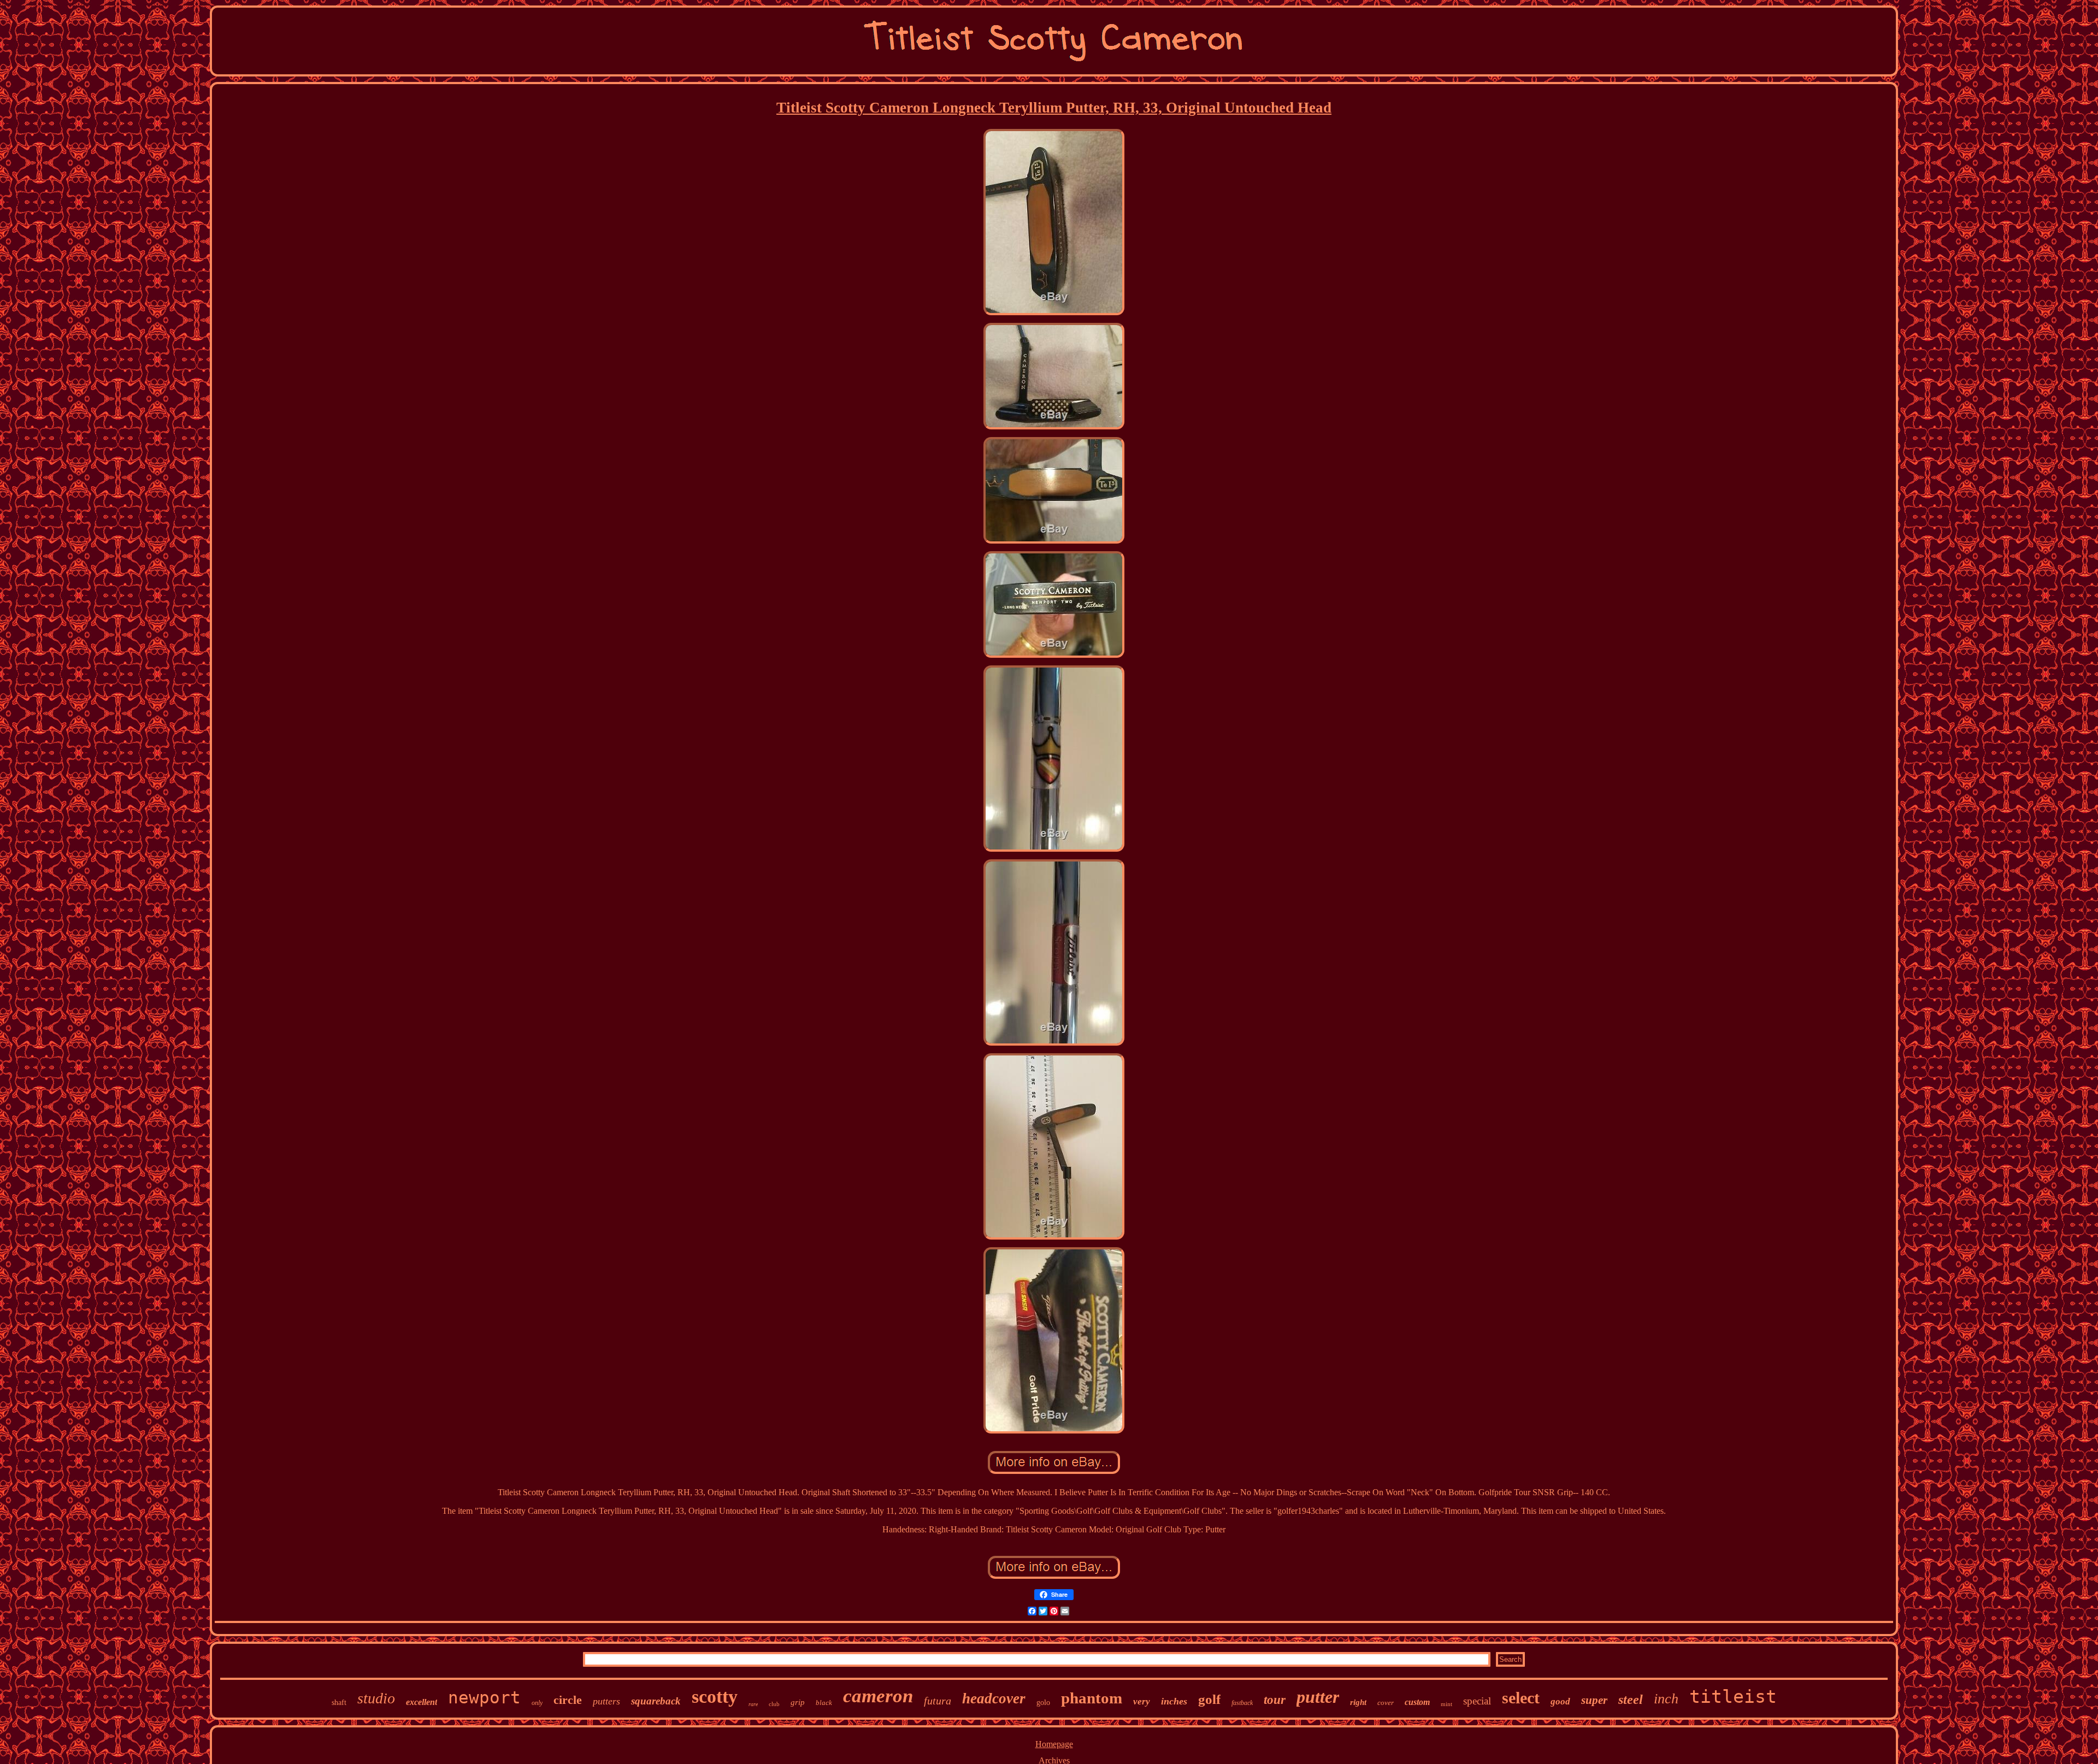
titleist (1733, 1697)
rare (753, 1704)
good (1560, 1701)
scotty (715, 1697)
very (1142, 1701)
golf (1209, 1699)
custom (1417, 1702)
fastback (1242, 1703)
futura (938, 1701)
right (1358, 1702)
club (774, 1704)
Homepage (1054, 1744)
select (1521, 1698)
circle (568, 1700)
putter (1318, 1697)
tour (1275, 1700)
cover (1386, 1703)
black (824, 1703)
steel (1631, 1700)
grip (798, 1702)
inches (1174, 1701)
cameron (878, 1696)
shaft (339, 1703)
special (1477, 1701)
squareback (656, 1701)
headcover (994, 1698)
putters (606, 1701)
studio (376, 1698)
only (537, 1703)
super (1594, 1700)
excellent (422, 1702)
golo (1043, 1703)
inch (1666, 1699)
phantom (1092, 1698)
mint (1446, 1704)
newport (484, 1697)
